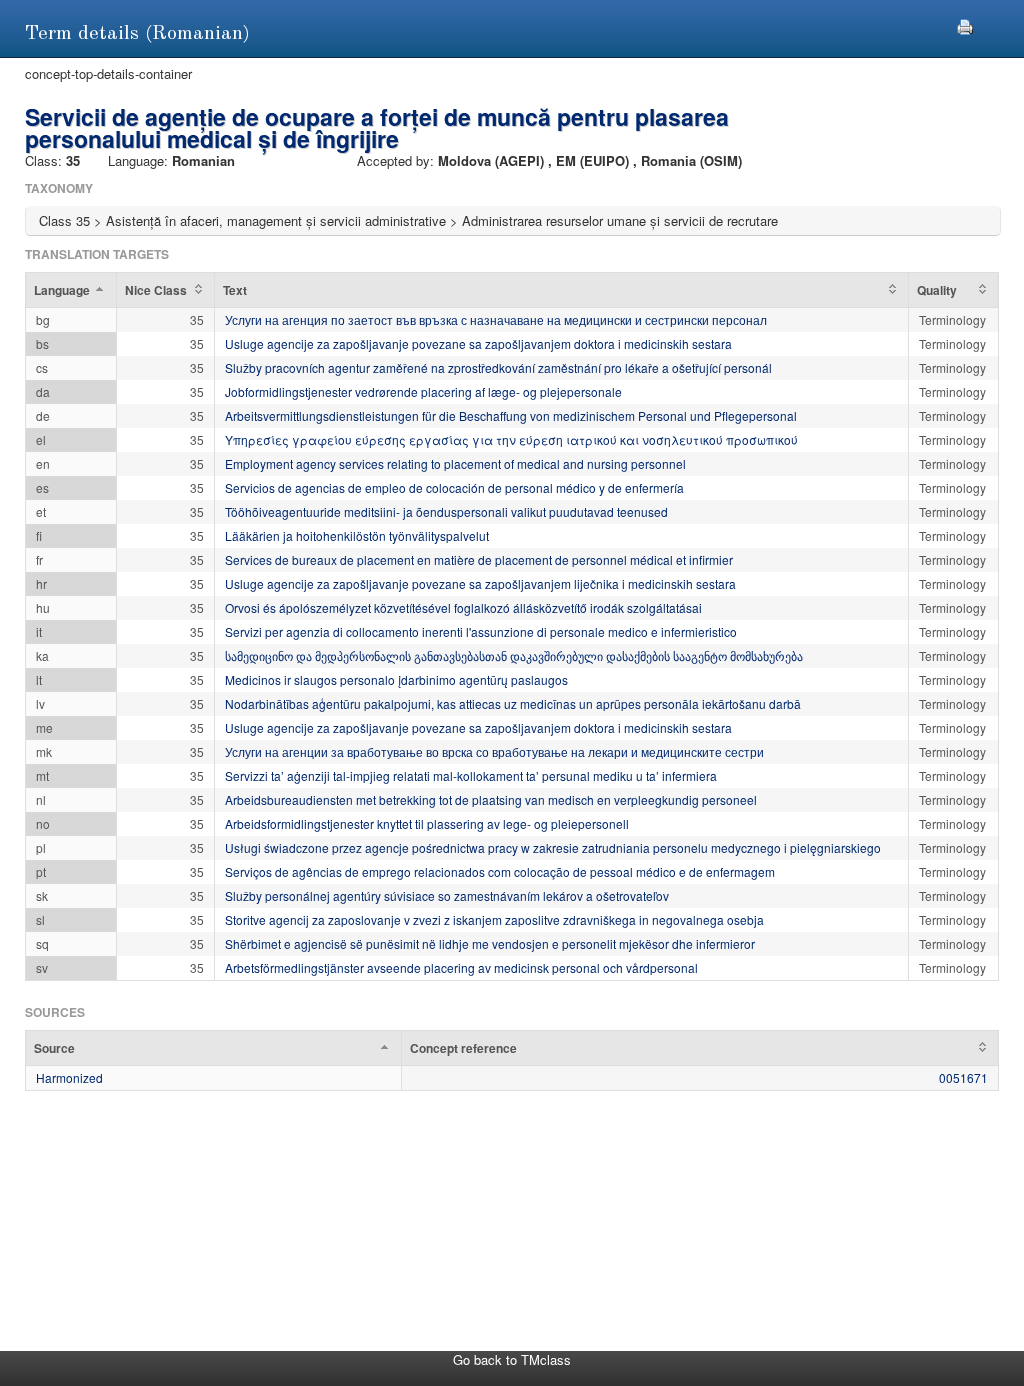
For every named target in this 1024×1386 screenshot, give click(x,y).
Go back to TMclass (512, 1359)
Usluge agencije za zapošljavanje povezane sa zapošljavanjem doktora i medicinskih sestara (478, 343)
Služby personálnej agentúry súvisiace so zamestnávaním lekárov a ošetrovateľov (447, 895)
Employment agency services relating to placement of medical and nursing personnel (455, 463)
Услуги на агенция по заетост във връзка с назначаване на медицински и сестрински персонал (496, 319)
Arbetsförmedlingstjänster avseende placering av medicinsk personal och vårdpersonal (461, 967)
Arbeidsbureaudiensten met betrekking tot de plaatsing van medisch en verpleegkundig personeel (491, 799)
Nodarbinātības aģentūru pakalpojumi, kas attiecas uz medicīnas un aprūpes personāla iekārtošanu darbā (513, 703)
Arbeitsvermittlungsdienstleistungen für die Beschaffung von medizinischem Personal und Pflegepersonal (511, 415)
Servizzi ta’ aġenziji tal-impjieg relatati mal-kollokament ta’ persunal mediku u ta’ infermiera (471, 775)
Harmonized (69, 1077)
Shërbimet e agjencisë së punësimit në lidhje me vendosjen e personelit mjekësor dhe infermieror (490, 943)
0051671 (963, 1077)
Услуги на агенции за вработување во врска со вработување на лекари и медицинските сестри (494, 751)
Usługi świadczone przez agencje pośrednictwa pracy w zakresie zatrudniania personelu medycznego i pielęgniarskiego (553, 847)
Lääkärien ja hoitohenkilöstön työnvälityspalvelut (357, 535)
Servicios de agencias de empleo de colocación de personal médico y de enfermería (454, 487)
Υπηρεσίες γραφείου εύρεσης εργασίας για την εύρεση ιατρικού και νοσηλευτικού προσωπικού (511, 439)
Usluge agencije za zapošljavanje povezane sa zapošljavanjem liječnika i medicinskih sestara (480, 583)
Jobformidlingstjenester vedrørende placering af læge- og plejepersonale (423, 391)
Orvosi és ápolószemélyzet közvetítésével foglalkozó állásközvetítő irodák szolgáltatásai (463, 607)
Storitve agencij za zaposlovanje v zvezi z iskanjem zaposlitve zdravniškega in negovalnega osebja (494, 919)
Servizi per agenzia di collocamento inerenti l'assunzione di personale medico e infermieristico (481, 631)
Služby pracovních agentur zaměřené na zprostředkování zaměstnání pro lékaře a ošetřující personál (498, 367)
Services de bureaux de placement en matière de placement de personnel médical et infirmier (479, 559)
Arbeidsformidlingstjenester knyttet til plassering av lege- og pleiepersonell (427, 823)
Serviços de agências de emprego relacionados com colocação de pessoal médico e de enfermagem (500, 871)
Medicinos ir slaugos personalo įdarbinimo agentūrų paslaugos (396, 679)
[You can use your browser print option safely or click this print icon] (965, 24)
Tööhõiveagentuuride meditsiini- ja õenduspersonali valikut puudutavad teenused (446, 511)
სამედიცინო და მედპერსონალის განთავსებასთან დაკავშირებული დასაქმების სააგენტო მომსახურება (514, 655)
